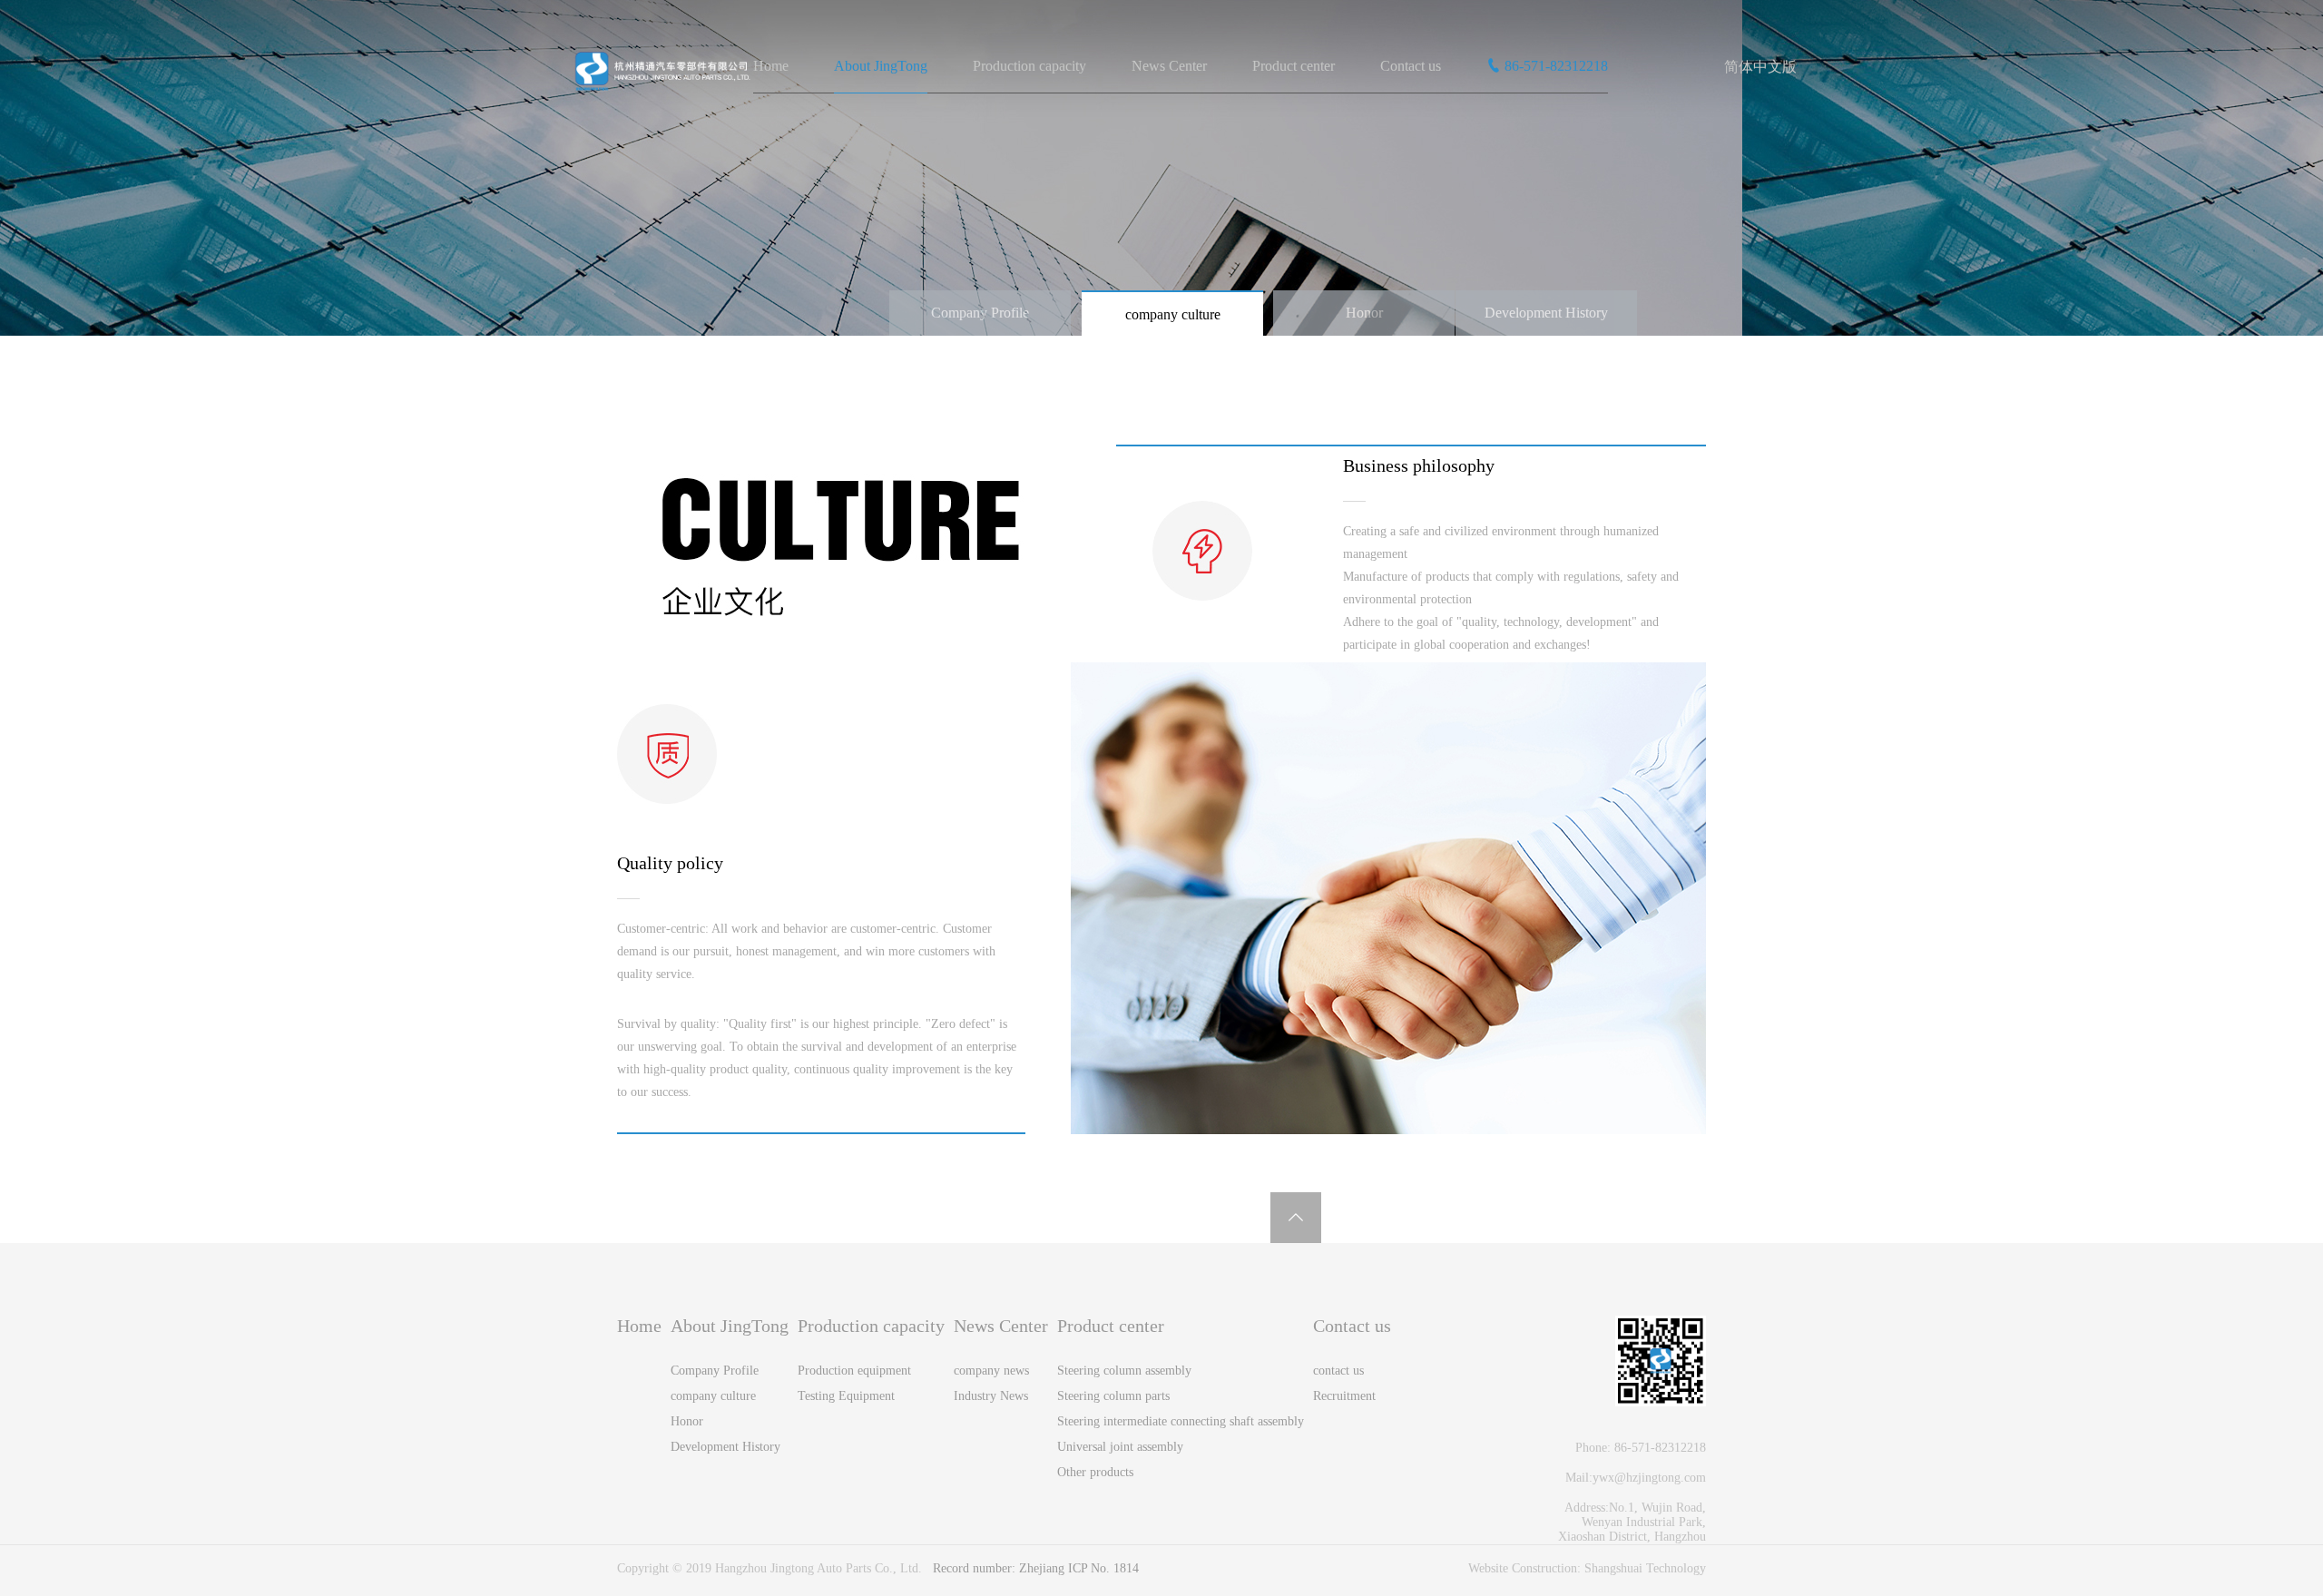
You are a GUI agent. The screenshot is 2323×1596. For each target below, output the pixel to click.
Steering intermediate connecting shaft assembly (1181, 1421)
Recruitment (1344, 1396)
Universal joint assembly (1120, 1447)
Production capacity (1029, 66)
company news (991, 1371)
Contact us (1411, 66)
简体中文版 (1760, 67)
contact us (1338, 1371)
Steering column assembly (1124, 1371)
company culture (1173, 314)
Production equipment (854, 1371)
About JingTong (881, 66)
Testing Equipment (846, 1396)
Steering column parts (1113, 1396)
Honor (1364, 313)
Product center (1294, 66)
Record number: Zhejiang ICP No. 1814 (1036, 1568)
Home (771, 66)
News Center (1169, 66)
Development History (1546, 313)
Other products (1095, 1472)
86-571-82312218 (1556, 66)
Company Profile (980, 313)
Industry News (991, 1396)
